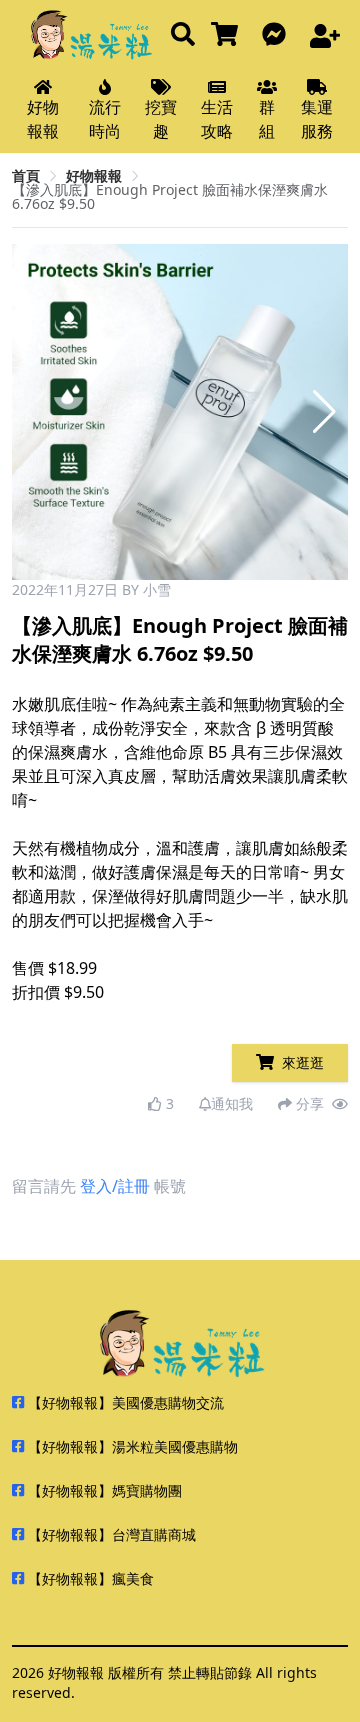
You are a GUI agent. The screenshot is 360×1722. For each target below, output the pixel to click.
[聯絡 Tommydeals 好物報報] (278, 35)
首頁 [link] (26, 175)
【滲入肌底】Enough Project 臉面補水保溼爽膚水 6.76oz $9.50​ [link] (170, 196)
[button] (324, 412)
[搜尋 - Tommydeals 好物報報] (183, 35)
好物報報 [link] (94, 175)
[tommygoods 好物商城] (228, 35)
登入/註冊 (115, 1186)
